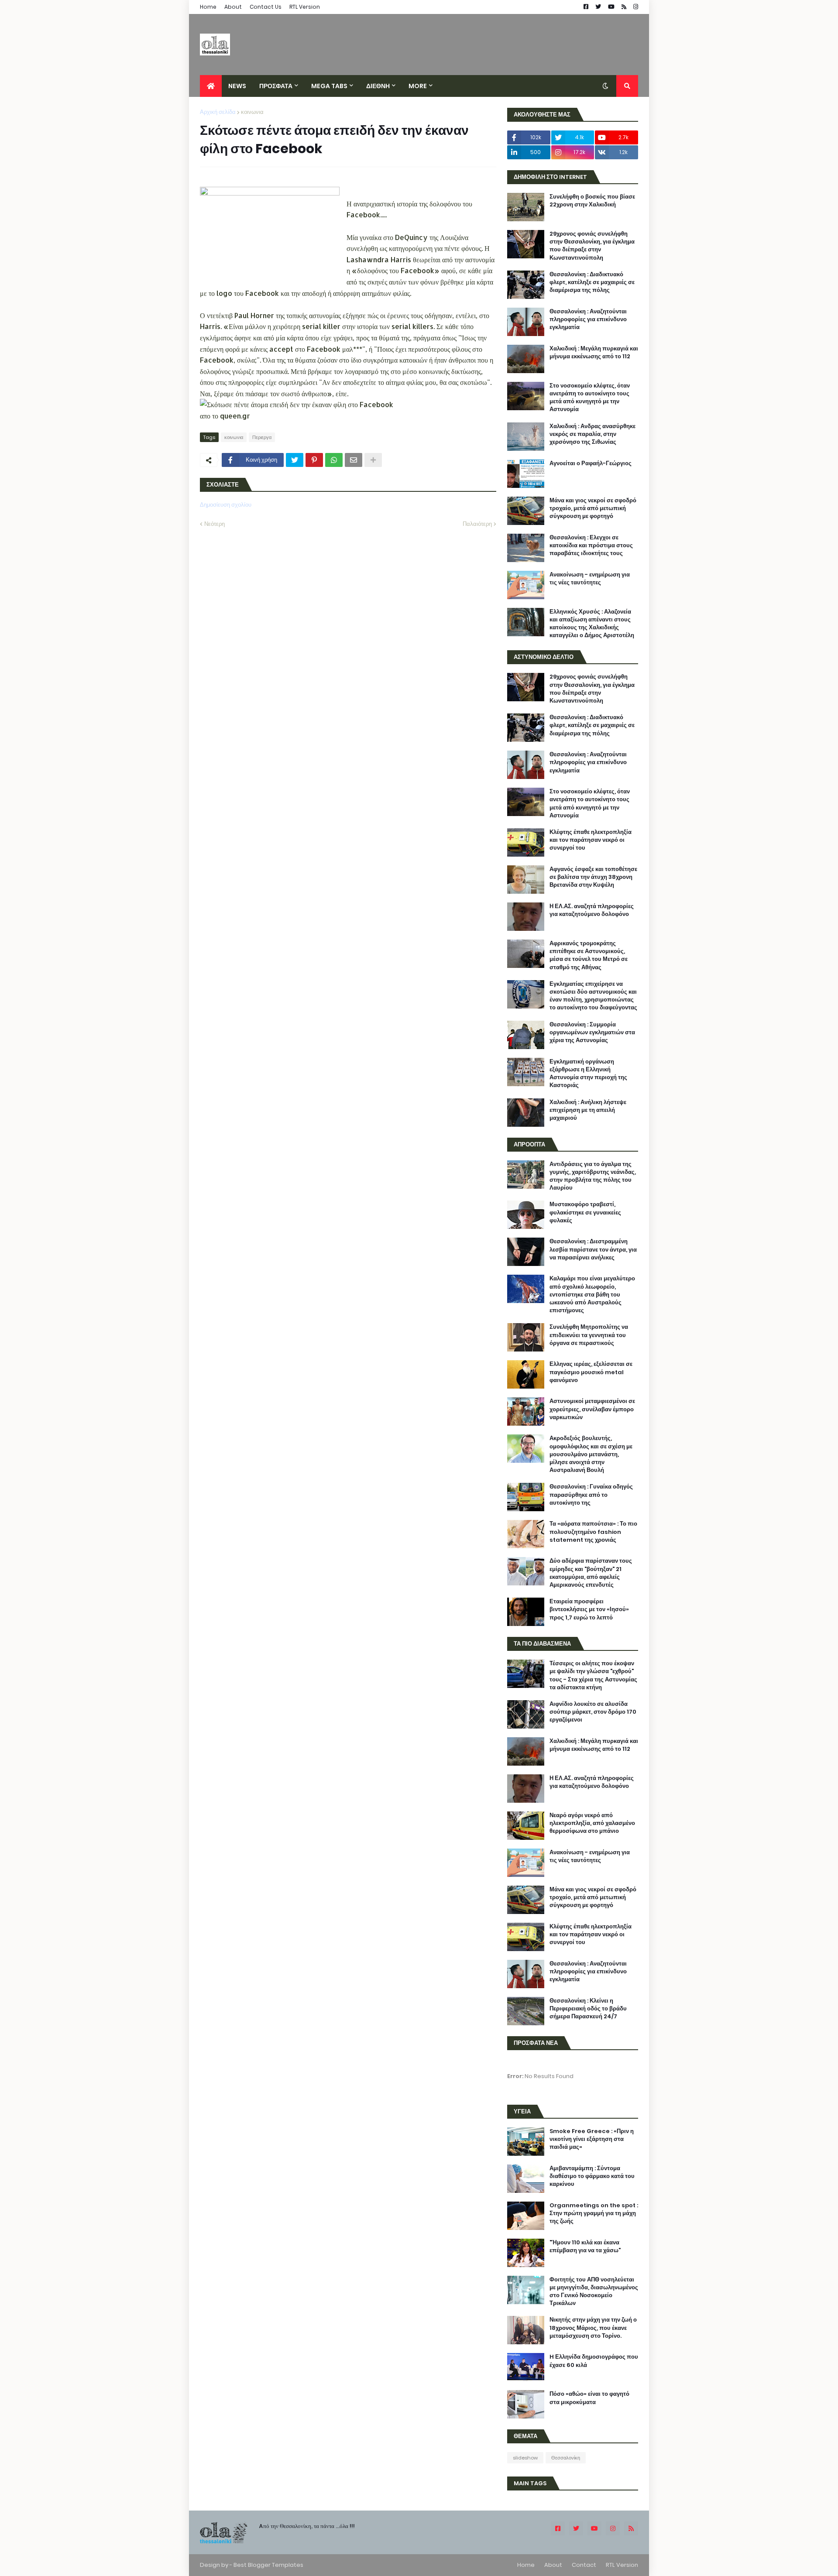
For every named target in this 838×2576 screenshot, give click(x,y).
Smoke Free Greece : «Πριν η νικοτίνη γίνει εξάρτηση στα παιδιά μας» (592, 2139)
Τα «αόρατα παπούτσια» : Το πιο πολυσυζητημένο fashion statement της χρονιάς (593, 1532)
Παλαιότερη (477, 524)
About (233, 7)
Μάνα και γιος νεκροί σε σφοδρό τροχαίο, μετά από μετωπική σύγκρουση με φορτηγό (593, 508)
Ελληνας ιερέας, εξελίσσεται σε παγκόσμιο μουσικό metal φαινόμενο (591, 1372)
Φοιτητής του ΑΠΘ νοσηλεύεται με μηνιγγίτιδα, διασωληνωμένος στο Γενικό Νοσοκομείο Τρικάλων (594, 2292)
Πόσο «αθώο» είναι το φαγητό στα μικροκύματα (589, 2398)
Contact (584, 2565)
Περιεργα (262, 437)
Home (208, 7)
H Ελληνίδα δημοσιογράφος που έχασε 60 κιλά (594, 2361)
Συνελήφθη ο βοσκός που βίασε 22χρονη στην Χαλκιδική (592, 201)
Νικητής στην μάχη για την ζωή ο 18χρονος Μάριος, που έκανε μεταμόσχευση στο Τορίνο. (593, 2328)
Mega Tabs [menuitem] (329, 86)
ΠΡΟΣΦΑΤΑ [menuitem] (276, 86)
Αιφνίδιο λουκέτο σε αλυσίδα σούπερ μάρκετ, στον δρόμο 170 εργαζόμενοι (593, 1712)
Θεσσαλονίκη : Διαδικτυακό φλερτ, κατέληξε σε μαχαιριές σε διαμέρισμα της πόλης (592, 282)
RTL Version (305, 7)
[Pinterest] (314, 460)
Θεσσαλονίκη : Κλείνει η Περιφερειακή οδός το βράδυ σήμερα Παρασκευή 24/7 (588, 2009)
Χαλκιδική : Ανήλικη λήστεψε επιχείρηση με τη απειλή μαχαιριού (588, 1110)
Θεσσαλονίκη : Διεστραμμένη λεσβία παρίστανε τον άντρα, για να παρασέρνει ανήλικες (593, 1249)
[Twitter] (295, 460)
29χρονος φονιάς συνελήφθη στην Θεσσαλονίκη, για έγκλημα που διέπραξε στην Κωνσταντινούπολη (592, 246)
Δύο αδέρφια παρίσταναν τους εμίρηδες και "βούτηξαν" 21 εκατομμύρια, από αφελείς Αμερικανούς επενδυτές (591, 1573)
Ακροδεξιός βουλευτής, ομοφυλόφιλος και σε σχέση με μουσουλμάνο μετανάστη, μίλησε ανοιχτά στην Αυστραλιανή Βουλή (591, 1454)
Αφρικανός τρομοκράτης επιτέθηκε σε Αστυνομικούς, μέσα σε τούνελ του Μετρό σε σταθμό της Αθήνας (589, 955)
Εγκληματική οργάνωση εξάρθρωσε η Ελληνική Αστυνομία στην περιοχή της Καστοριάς (588, 1074)
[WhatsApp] (334, 460)
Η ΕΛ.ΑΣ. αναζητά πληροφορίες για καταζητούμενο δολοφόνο (592, 910)
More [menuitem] (418, 86)
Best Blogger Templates (268, 2565)
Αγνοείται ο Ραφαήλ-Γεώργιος (591, 463)
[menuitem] (211, 86)
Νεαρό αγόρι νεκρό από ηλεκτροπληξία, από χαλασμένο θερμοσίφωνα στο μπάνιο (592, 1823)
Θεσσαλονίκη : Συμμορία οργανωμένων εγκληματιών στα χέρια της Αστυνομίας (592, 1032)
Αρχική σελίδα (218, 112)
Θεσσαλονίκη (566, 2458)
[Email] (354, 460)
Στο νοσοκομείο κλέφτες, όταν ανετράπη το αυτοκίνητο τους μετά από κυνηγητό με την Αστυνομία (590, 398)
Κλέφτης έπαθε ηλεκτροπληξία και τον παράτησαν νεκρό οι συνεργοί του (591, 840)
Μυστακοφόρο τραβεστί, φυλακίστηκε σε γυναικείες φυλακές (585, 1212)
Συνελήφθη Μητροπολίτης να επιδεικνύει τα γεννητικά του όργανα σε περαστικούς (589, 1335)
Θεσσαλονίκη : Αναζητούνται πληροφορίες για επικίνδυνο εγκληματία (588, 319)
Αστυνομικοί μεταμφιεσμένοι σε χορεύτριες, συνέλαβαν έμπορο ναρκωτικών (592, 1409)
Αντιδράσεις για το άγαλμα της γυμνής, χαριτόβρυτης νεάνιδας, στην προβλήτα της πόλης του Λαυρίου (593, 1176)
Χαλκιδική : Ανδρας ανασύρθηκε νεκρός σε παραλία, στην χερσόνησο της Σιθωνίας (592, 434)
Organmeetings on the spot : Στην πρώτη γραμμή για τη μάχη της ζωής (594, 2213)
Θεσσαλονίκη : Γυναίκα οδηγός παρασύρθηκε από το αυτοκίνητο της (591, 1495)
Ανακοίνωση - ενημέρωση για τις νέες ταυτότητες (590, 579)
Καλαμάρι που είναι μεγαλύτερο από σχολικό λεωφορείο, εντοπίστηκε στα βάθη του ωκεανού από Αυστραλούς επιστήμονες (592, 1295)
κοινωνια (252, 112)
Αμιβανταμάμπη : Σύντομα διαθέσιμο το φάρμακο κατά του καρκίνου (592, 2176)
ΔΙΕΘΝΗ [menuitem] (378, 86)
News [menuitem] (237, 86)
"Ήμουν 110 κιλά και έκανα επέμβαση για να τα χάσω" (585, 2247)
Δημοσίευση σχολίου (226, 505)
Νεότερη (215, 524)
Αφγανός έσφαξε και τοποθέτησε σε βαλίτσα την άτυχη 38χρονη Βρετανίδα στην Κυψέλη (593, 877)
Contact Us (266, 7)
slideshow (525, 2458)
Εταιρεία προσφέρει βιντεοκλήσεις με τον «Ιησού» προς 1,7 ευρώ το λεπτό (589, 1609)
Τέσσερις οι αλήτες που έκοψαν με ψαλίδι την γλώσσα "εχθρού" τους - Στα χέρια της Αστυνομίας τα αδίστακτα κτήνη (593, 1676)
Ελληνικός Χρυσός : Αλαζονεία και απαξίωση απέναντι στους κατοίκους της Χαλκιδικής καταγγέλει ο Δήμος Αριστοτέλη (592, 624)
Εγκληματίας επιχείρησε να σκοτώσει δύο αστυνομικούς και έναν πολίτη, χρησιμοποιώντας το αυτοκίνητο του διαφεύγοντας (593, 996)
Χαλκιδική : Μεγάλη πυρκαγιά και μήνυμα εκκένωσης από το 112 (594, 353)
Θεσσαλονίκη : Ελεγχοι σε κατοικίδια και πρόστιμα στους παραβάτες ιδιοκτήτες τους (591, 545)
